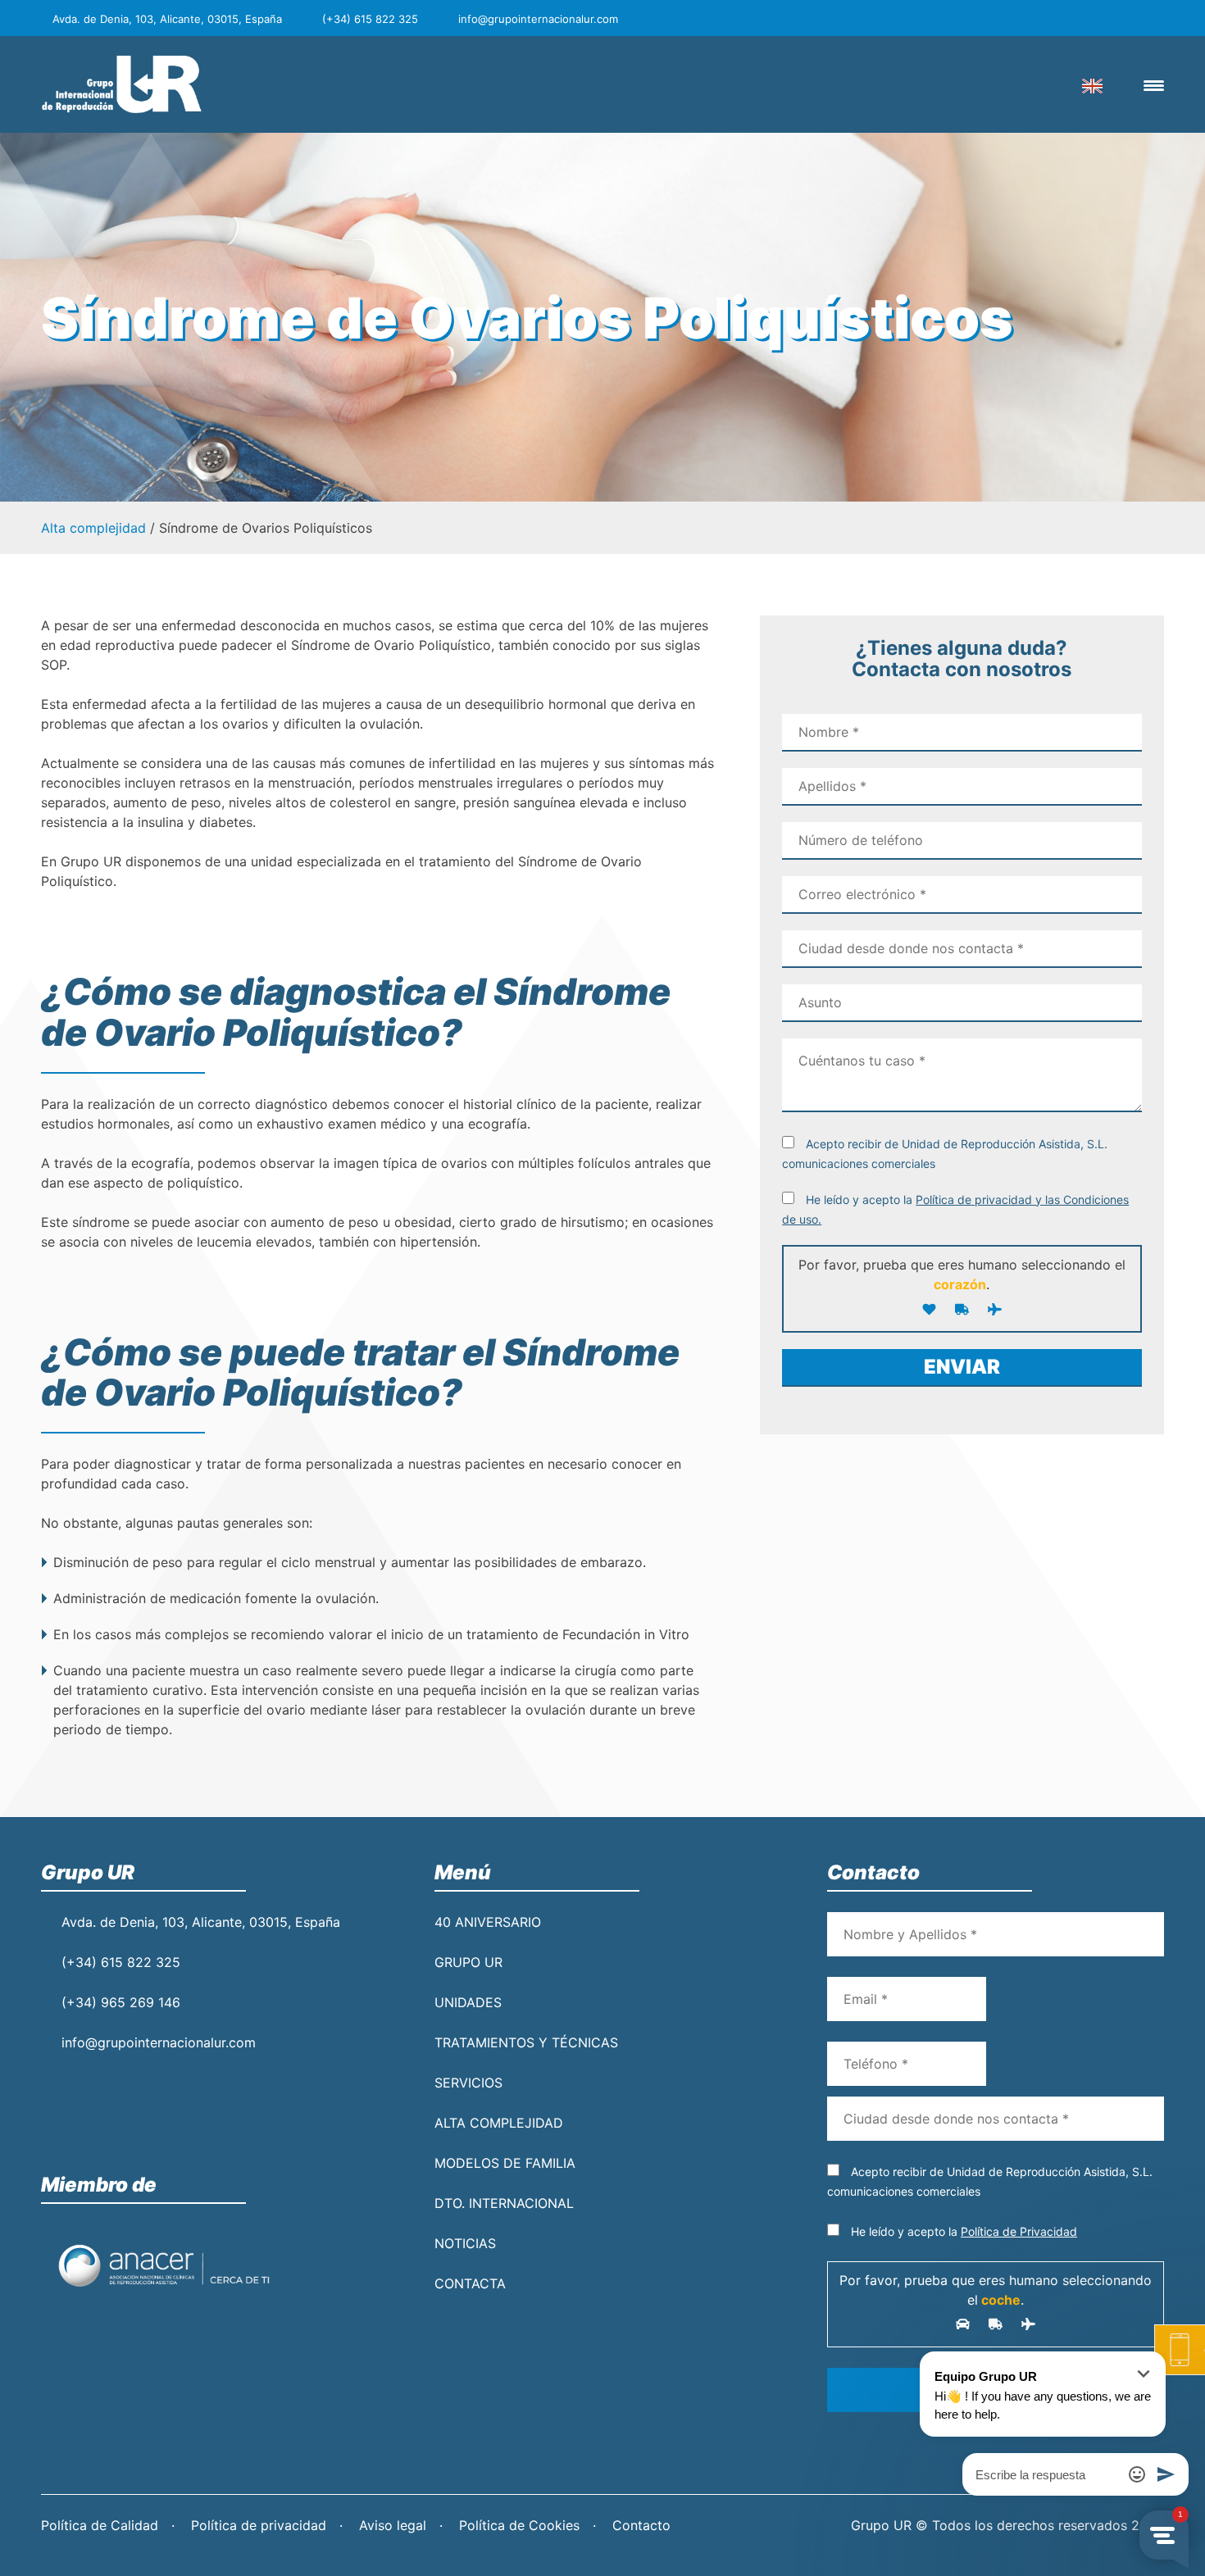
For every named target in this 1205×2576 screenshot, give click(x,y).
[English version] (1092, 84)
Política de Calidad (100, 2525)
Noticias (465, 2243)
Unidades (468, 2002)
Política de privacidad (259, 2525)
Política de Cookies (519, 2525)
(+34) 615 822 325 (121, 1962)
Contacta (470, 2283)
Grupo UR (468, 1962)
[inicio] (123, 84)
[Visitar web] (164, 2265)
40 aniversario (488, 1922)
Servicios (468, 2083)
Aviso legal (393, 2525)
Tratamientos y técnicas (526, 2042)
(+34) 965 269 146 (121, 2002)
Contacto (641, 2525)
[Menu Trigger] (1154, 85)
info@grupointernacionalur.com (159, 2042)
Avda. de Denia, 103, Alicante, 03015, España (201, 1922)
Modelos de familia (505, 2163)
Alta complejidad (93, 528)
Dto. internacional (504, 2203)
